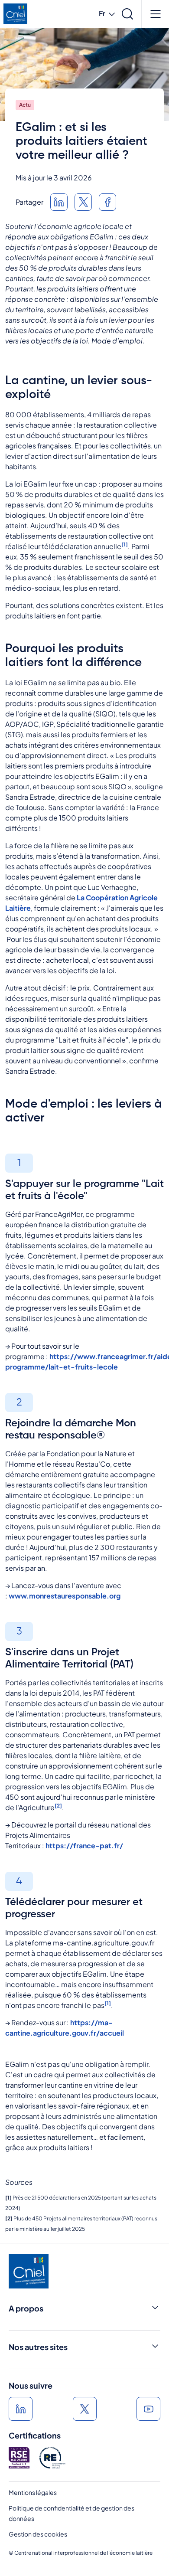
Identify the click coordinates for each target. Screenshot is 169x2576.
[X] (85, 2409)
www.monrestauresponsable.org (65, 1596)
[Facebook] (107, 202)
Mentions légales (33, 2492)
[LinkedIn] (59, 202)
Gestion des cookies (38, 2534)
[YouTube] (148, 2409)
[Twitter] (83, 202)
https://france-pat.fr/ (84, 1845)
